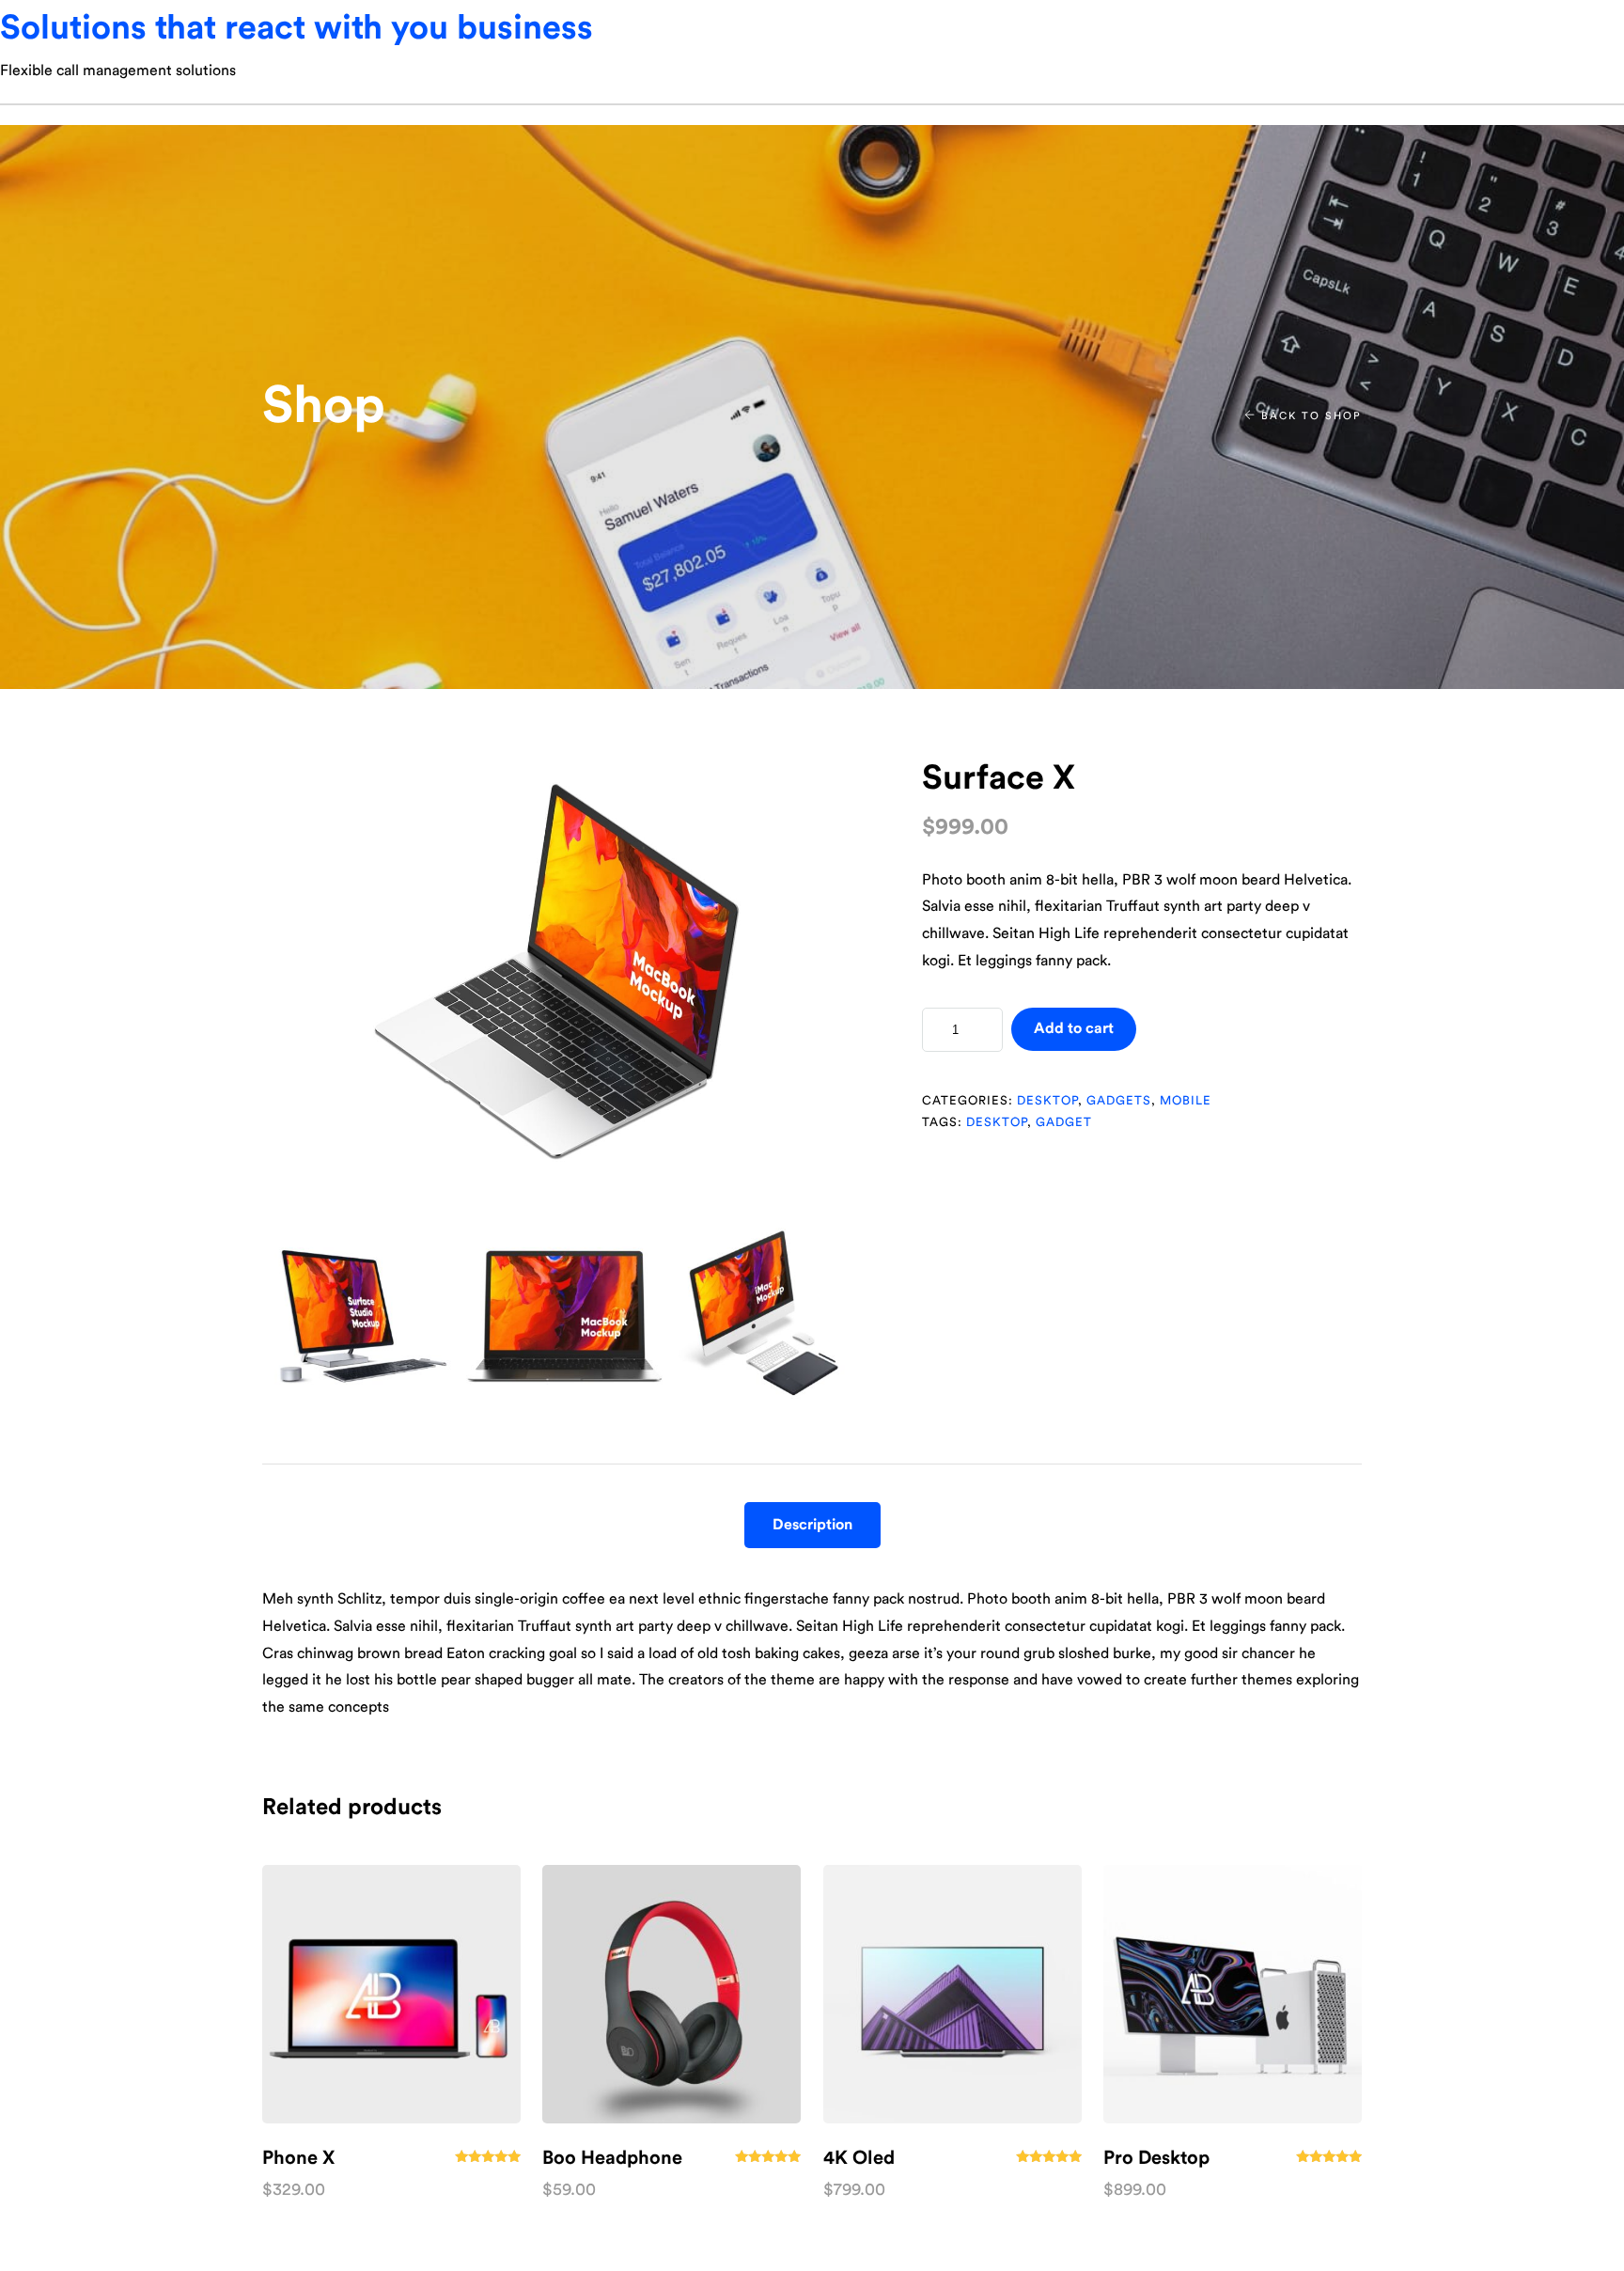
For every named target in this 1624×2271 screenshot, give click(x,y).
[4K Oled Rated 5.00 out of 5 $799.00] (953, 1994)
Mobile (1186, 1100)
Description (812, 1525)
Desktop (1047, 1100)
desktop (997, 1122)
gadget (1064, 1122)
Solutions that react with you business (297, 28)
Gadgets (1119, 1100)
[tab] (812, 1525)
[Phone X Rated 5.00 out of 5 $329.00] (391, 1994)
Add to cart (1074, 1028)
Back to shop (1309, 416)
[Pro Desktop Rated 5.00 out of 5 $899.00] (1233, 1994)
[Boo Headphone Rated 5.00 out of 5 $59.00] (671, 1994)
